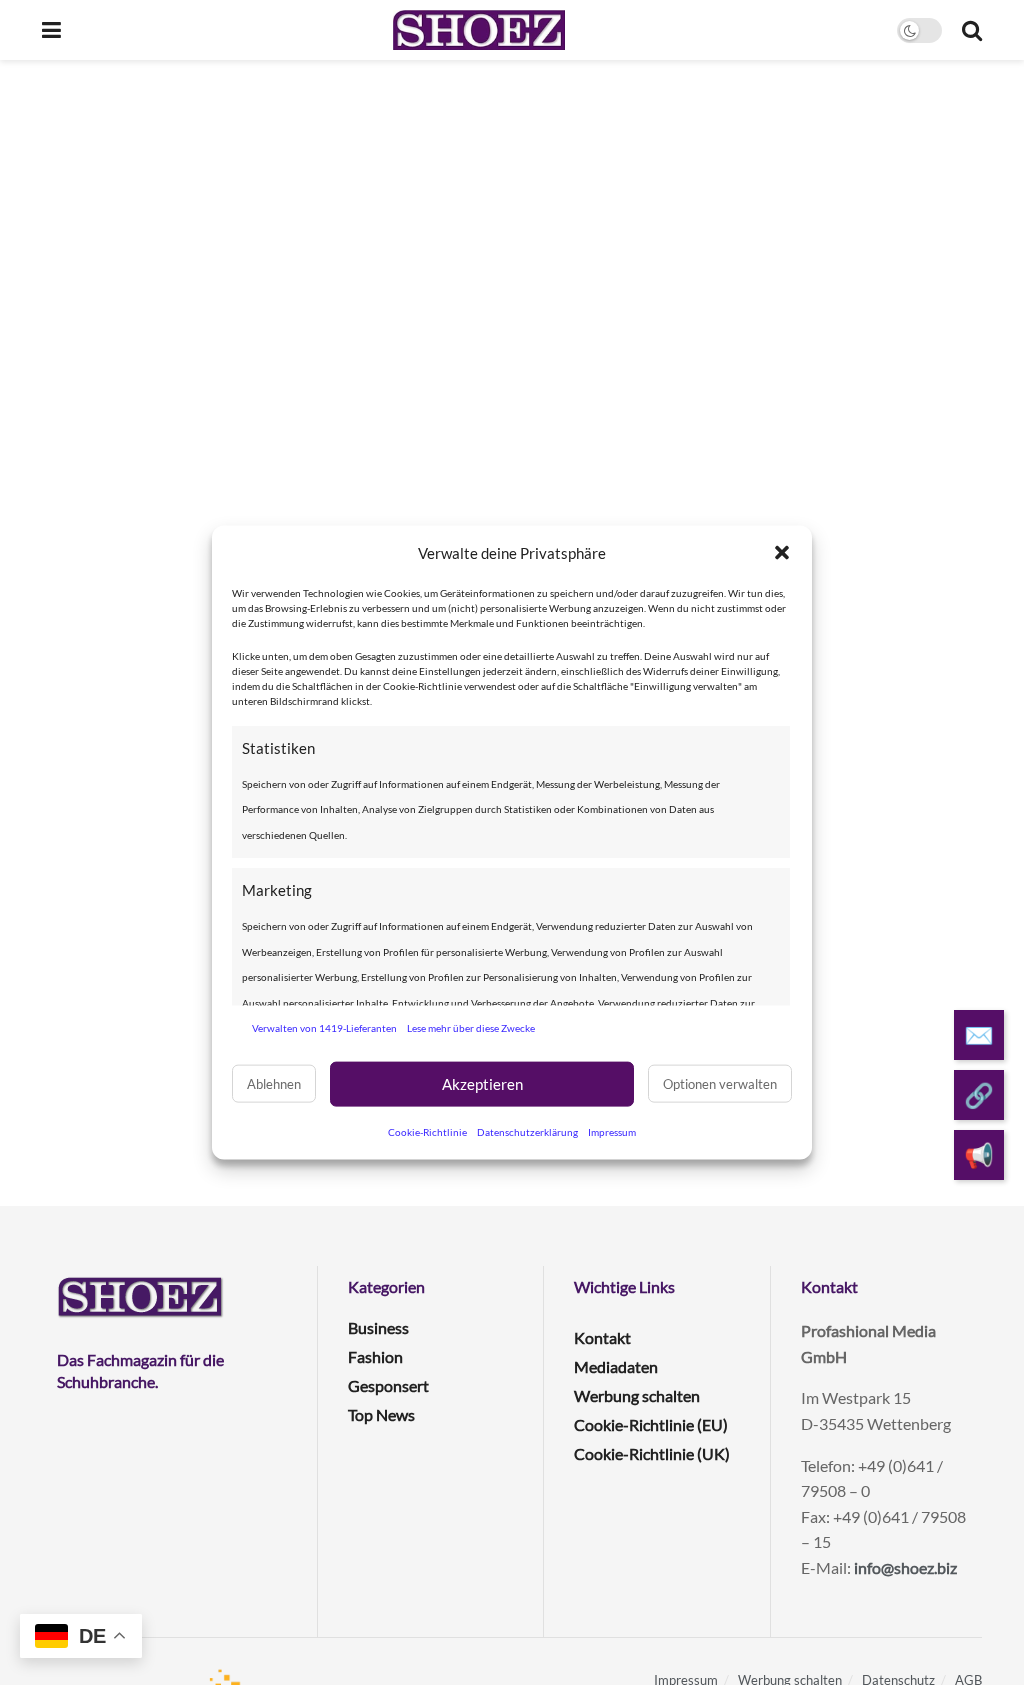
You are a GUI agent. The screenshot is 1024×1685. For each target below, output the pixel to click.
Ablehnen (274, 1084)
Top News (381, 1414)
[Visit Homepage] (478, 30)
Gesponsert (388, 1385)
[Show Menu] (51, 30)
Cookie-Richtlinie (427, 1131)
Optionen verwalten (720, 1084)
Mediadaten (616, 1366)
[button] (782, 553)
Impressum (612, 1131)
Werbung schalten (637, 1395)
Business (378, 1327)
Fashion (375, 1356)
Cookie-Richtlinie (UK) (652, 1453)
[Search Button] (972, 30)
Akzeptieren (482, 1084)
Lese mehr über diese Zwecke (471, 1028)
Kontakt (602, 1337)
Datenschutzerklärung (527, 1131)
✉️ (979, 1034)
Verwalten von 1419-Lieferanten (324, 1028)
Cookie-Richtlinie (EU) (651, 1424)
